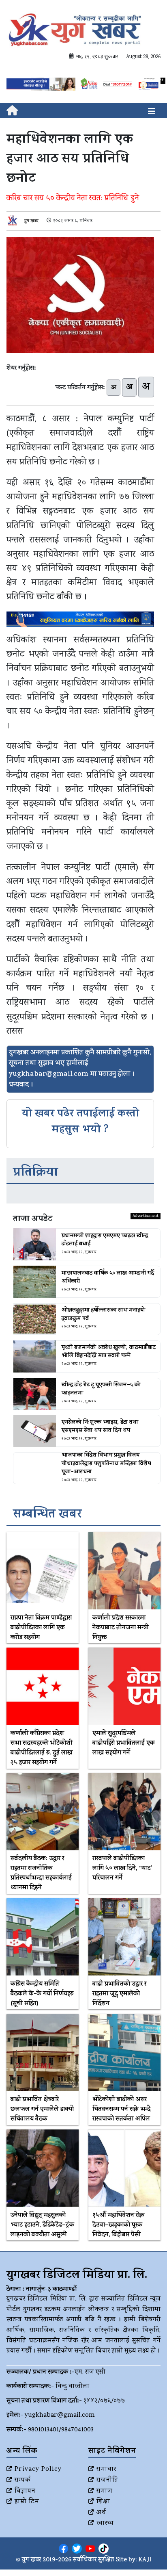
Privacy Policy (38, 2470)
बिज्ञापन (25, 2491)
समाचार (106, 2470)
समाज (105, 2491)
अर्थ (101, 2513)
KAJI (145, 2560)
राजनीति (107, 2481)
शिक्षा (103, 2502)
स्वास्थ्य (105, 2524)
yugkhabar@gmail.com (60, 2416)
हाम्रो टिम (27, 2502)
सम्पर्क (23, 2481)
